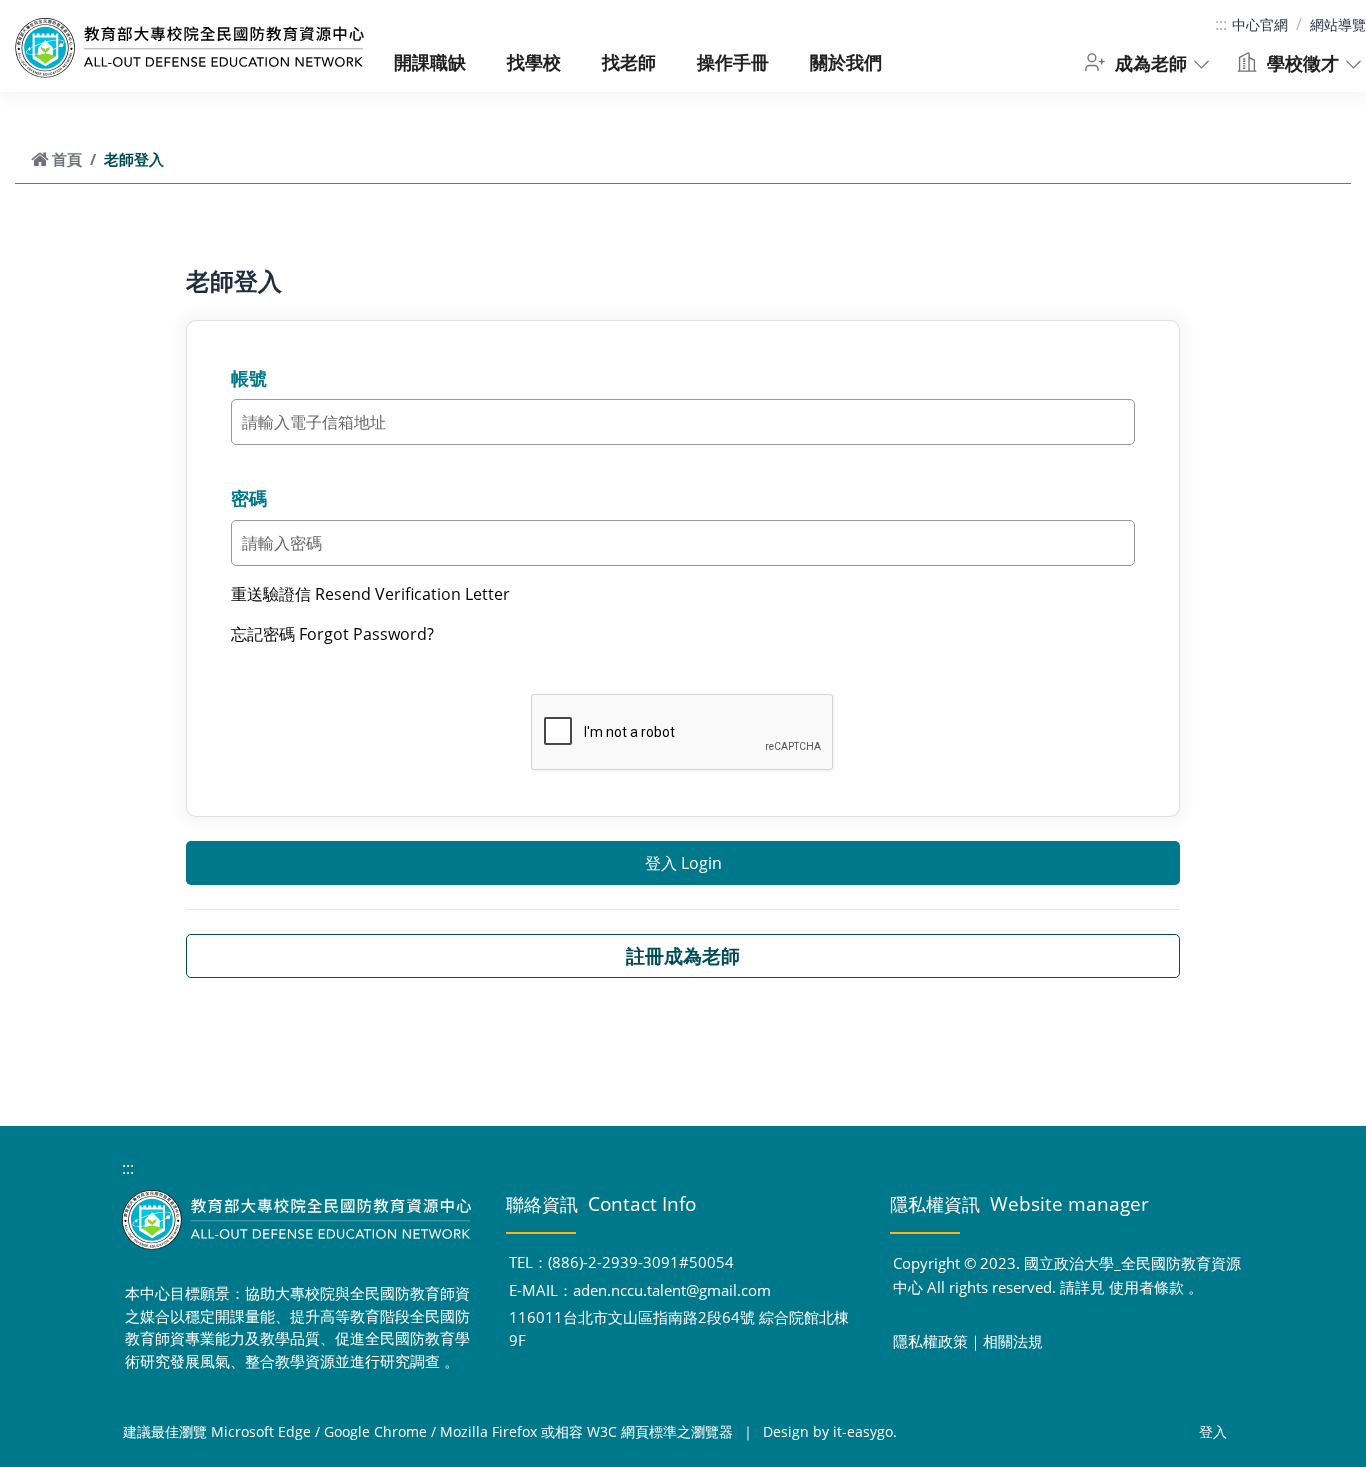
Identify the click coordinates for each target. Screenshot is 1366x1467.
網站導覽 (1338, 24)
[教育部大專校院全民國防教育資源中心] (190, 48)
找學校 (534, 61)
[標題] (299, 1220)
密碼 (249, 498)
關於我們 (846, 61)
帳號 (249, 378)
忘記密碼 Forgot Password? (332, 634)
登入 (1213, 1431)
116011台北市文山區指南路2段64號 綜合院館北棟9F (679, 1328)
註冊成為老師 (683, 955)
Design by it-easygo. (830, 1431)
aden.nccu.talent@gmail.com (672, 1290)
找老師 (629, 61)
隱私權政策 (930, 1341)
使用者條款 (1146, 1287)
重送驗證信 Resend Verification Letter (370, 594)
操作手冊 (733, 61)
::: (1221, 24)
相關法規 (1013, 1341)
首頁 (67, 159)
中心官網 (1260, 24)
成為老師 (1148, 62)
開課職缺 (430, 61)
